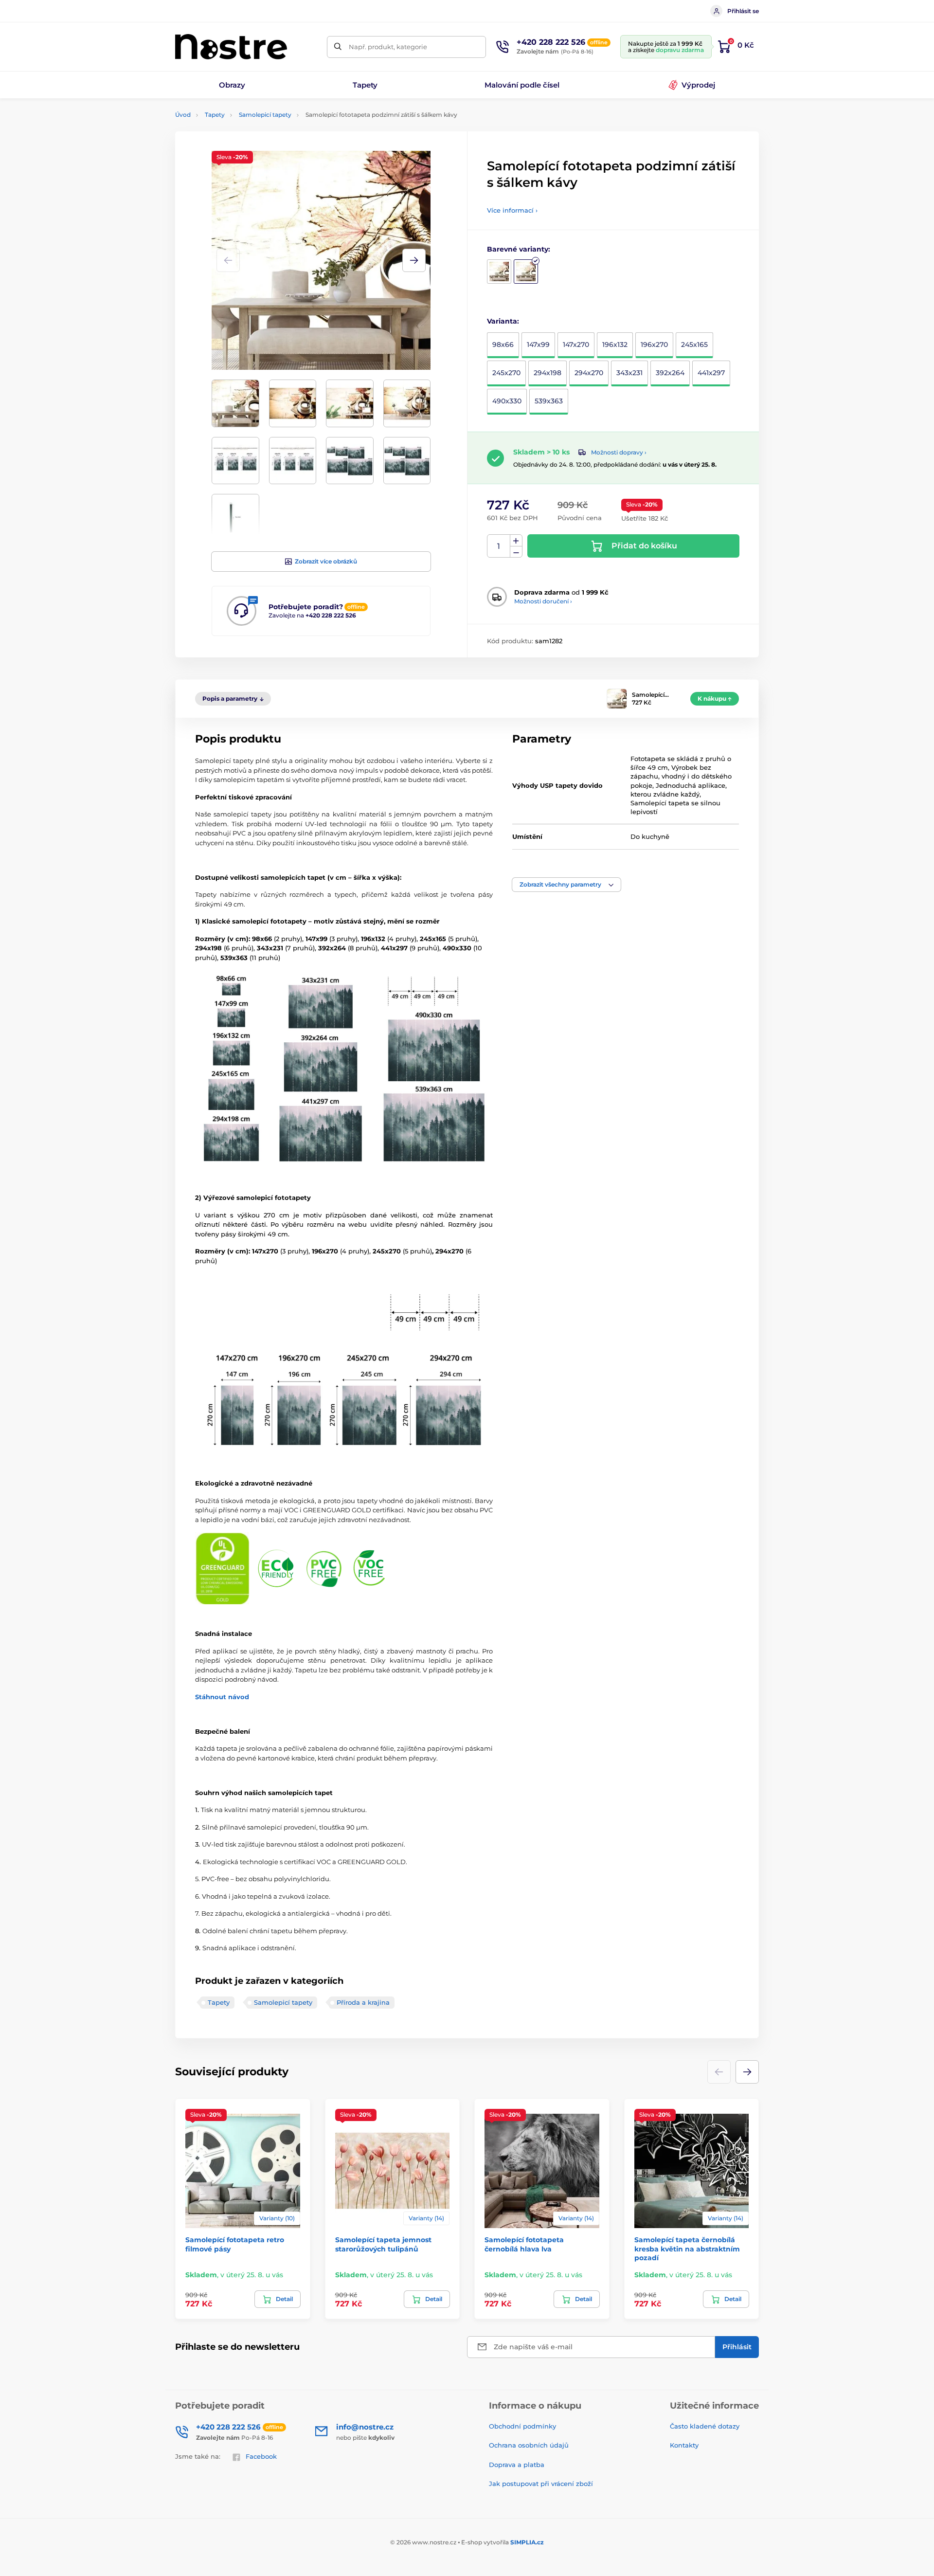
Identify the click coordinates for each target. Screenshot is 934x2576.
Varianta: (503, 321)
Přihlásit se (743, 11)
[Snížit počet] (516, 552)
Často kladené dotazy (705, 2426)
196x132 (615, 345)
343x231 (629, 373)
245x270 (506, 373)
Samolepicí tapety (265, 115)
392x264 (670, 373)
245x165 (694, 345)
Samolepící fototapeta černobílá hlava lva (524, 2244)
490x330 (507, 401)
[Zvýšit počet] (516, 541)
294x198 (548, 373)
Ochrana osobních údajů (529, 2445)
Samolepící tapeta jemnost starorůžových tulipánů (383, 2244)
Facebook (261, 2456)
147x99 (538, 345)
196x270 (654, 345)
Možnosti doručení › (543, 601)
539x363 (549, 401)
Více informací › (512, 210)
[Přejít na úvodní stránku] (231, 47)
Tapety (215, 115)
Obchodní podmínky (522, 2426)
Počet (499, 546)
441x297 (711, 373)
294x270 (589, 373)
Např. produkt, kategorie (388, 47)
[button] (414, 260)
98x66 (503, 345)
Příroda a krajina (363, 2002)
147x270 (576, 345)
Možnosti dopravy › (619, 452)
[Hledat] (338, 47)
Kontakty (684, 2445)
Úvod (183, 115)
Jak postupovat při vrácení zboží (541, 2484)
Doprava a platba (517, 2465)
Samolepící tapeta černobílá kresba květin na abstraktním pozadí (687, 2249)
